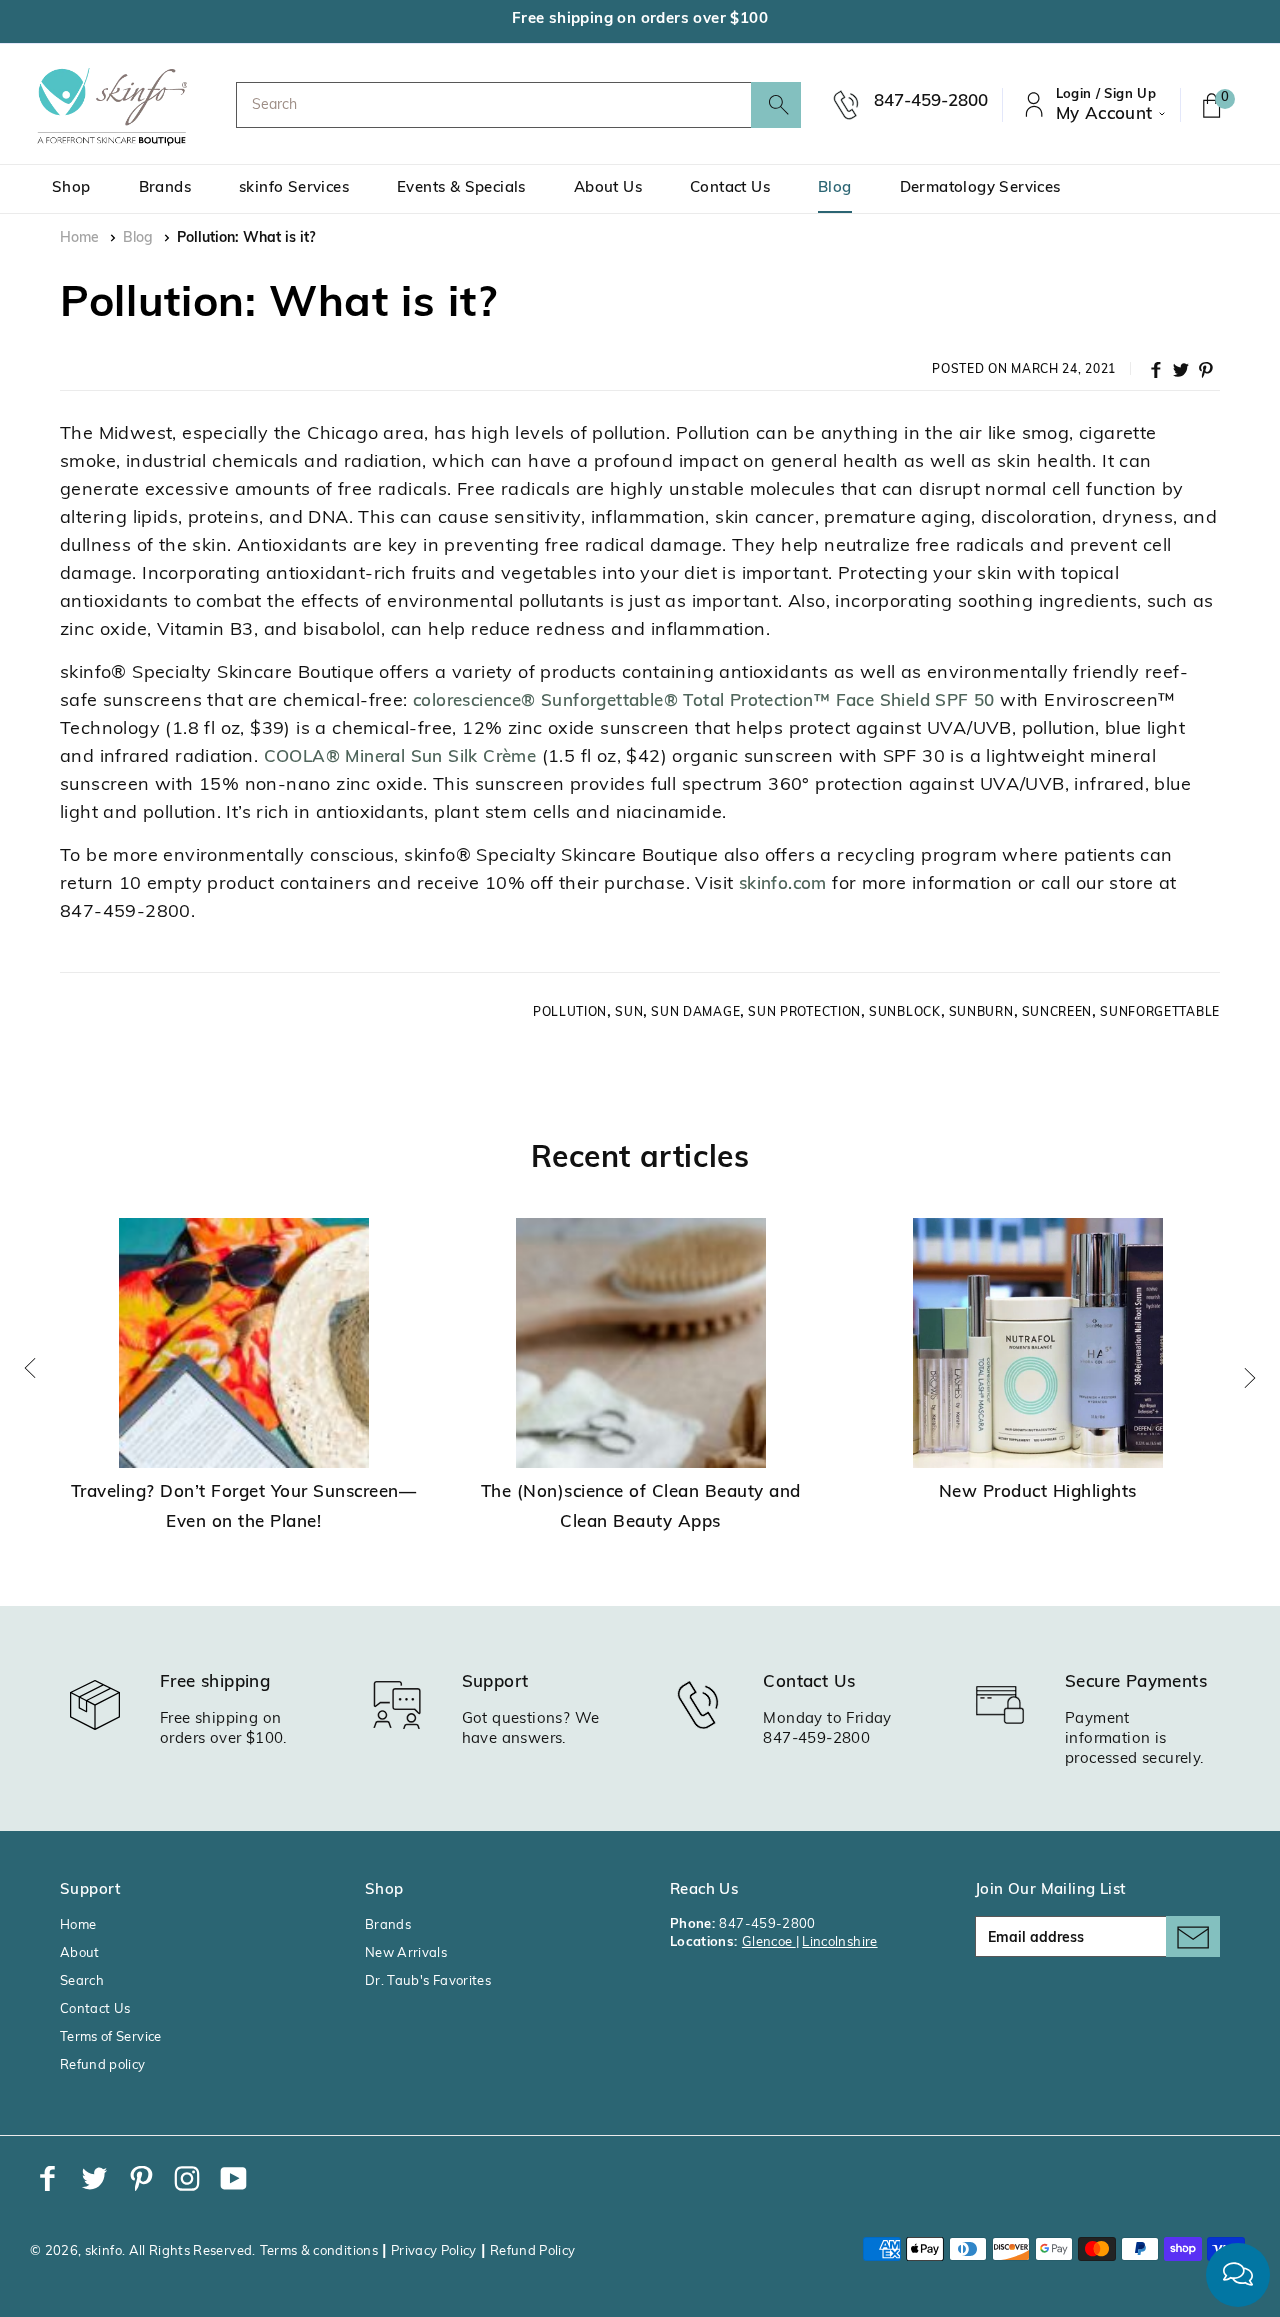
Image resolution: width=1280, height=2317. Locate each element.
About (80, 1953)
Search (82, 1981)
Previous (30, 1368)
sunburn (981, 1013)
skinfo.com (783, 884)
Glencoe (769, 1942)
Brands (165, 188)
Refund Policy (533, 2251)
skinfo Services (294, 188)
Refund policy (103, 2065)
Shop (71, 188)
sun (629, 1013)
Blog (835, 188)
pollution (570, 1013)
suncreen (1057, 1013)
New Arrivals (406, 1953)
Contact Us (730, 188)
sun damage (695, 1013)
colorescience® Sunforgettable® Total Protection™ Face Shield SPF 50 (704, 701)
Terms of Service (111, 2037)
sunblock (905, 1013)
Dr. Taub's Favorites (428, 1981)
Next (1250, 1378)
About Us (608, 188)
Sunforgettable (1160, 1013)
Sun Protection (804, 1013)
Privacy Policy (434, 2251)
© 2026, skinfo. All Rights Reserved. (143, 2251)
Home (79, 238)
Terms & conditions (319, 2251)
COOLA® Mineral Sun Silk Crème (400, 757)
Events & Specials (461, 188)
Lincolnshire (839, 1942)
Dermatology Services (980, 188)
